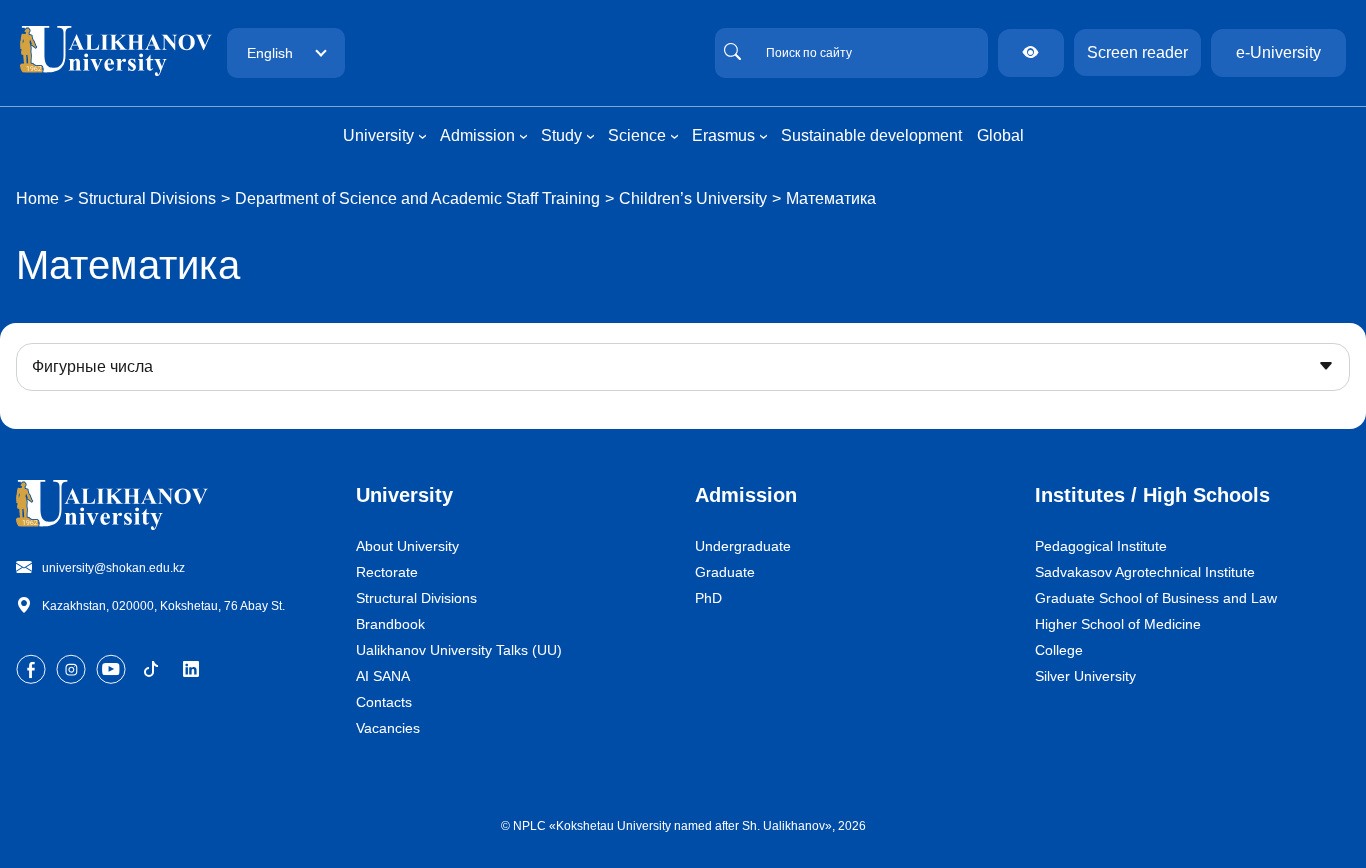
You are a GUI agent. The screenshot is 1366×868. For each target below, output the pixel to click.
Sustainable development (871, 135)
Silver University (1085, 676)
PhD (708, 598)
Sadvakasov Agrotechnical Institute (1145, 572)
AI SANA (383, 676)
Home (37, 198)
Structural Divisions (147, 198)
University (404, 495)
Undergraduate (743, 546)
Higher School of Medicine (1118, 624)
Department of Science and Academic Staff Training (417, 198)
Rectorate (387, 572)
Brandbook (390, 624)
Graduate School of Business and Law (1156, 598)
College (1059, 650)
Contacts (384, 702)
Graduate (725, 572)
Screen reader (1137, 52)
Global (1000, 135)
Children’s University (693, 198)
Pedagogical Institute (1101, 546)
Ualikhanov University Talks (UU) (459, 650)
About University (407, 546)
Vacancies (388, 728)
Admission (746, 495)
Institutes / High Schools (1152, 495)
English (270, 53)
